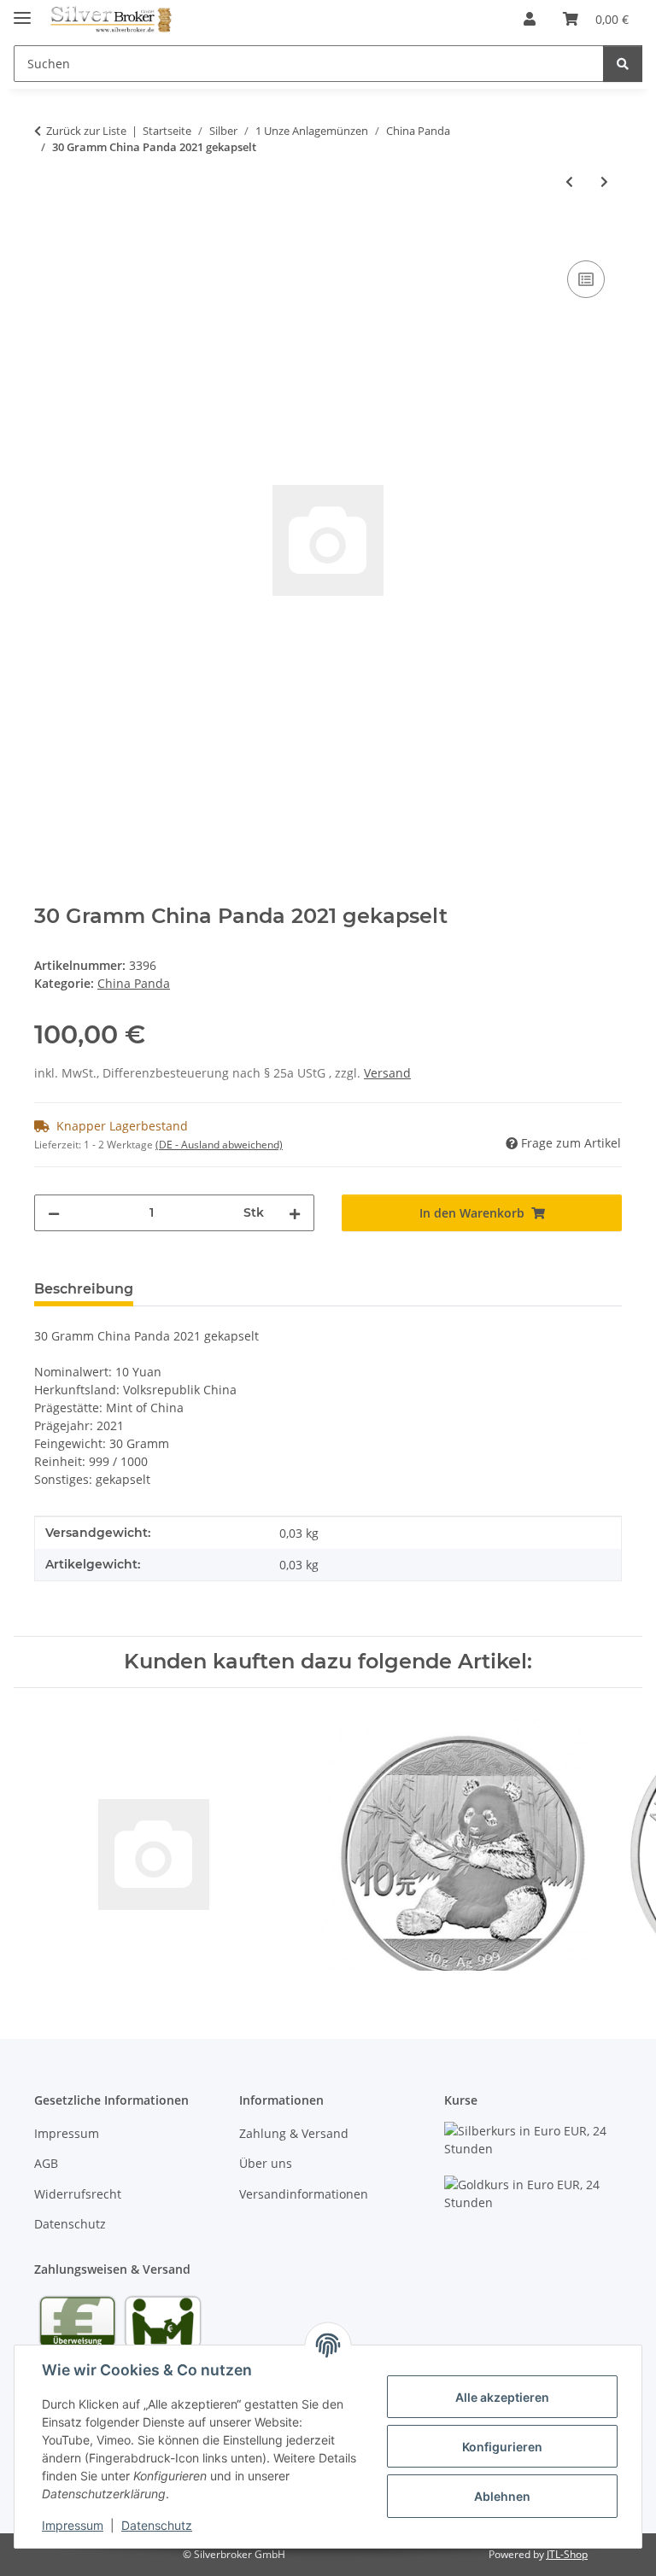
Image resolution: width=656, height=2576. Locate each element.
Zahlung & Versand (294, 2133)
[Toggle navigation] (22, 11)
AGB (46, 2163)
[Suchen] (623, 64)
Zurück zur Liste (86, 131)
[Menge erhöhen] (295, 1213)
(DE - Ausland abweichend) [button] (219, 1145)
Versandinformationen (304, 2194)
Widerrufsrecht (78, 2194)
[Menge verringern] (54, 1213)
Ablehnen (502, 2496)
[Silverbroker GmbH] (111, 19)
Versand (387, 1073)
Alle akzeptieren (502, 2397)
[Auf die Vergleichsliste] (586, 279)
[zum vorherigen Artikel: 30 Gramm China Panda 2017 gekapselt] (569, 181)
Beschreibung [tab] (84, 1289)
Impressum (73, 2525)
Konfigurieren (502, 2447)
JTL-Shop (567, 2554)
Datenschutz (157, 2525)
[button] (530, 19)
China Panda (134, 983)
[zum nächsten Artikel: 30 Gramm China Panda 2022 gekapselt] (604, 181)
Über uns (266, 2163)
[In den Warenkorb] (48, 237)
